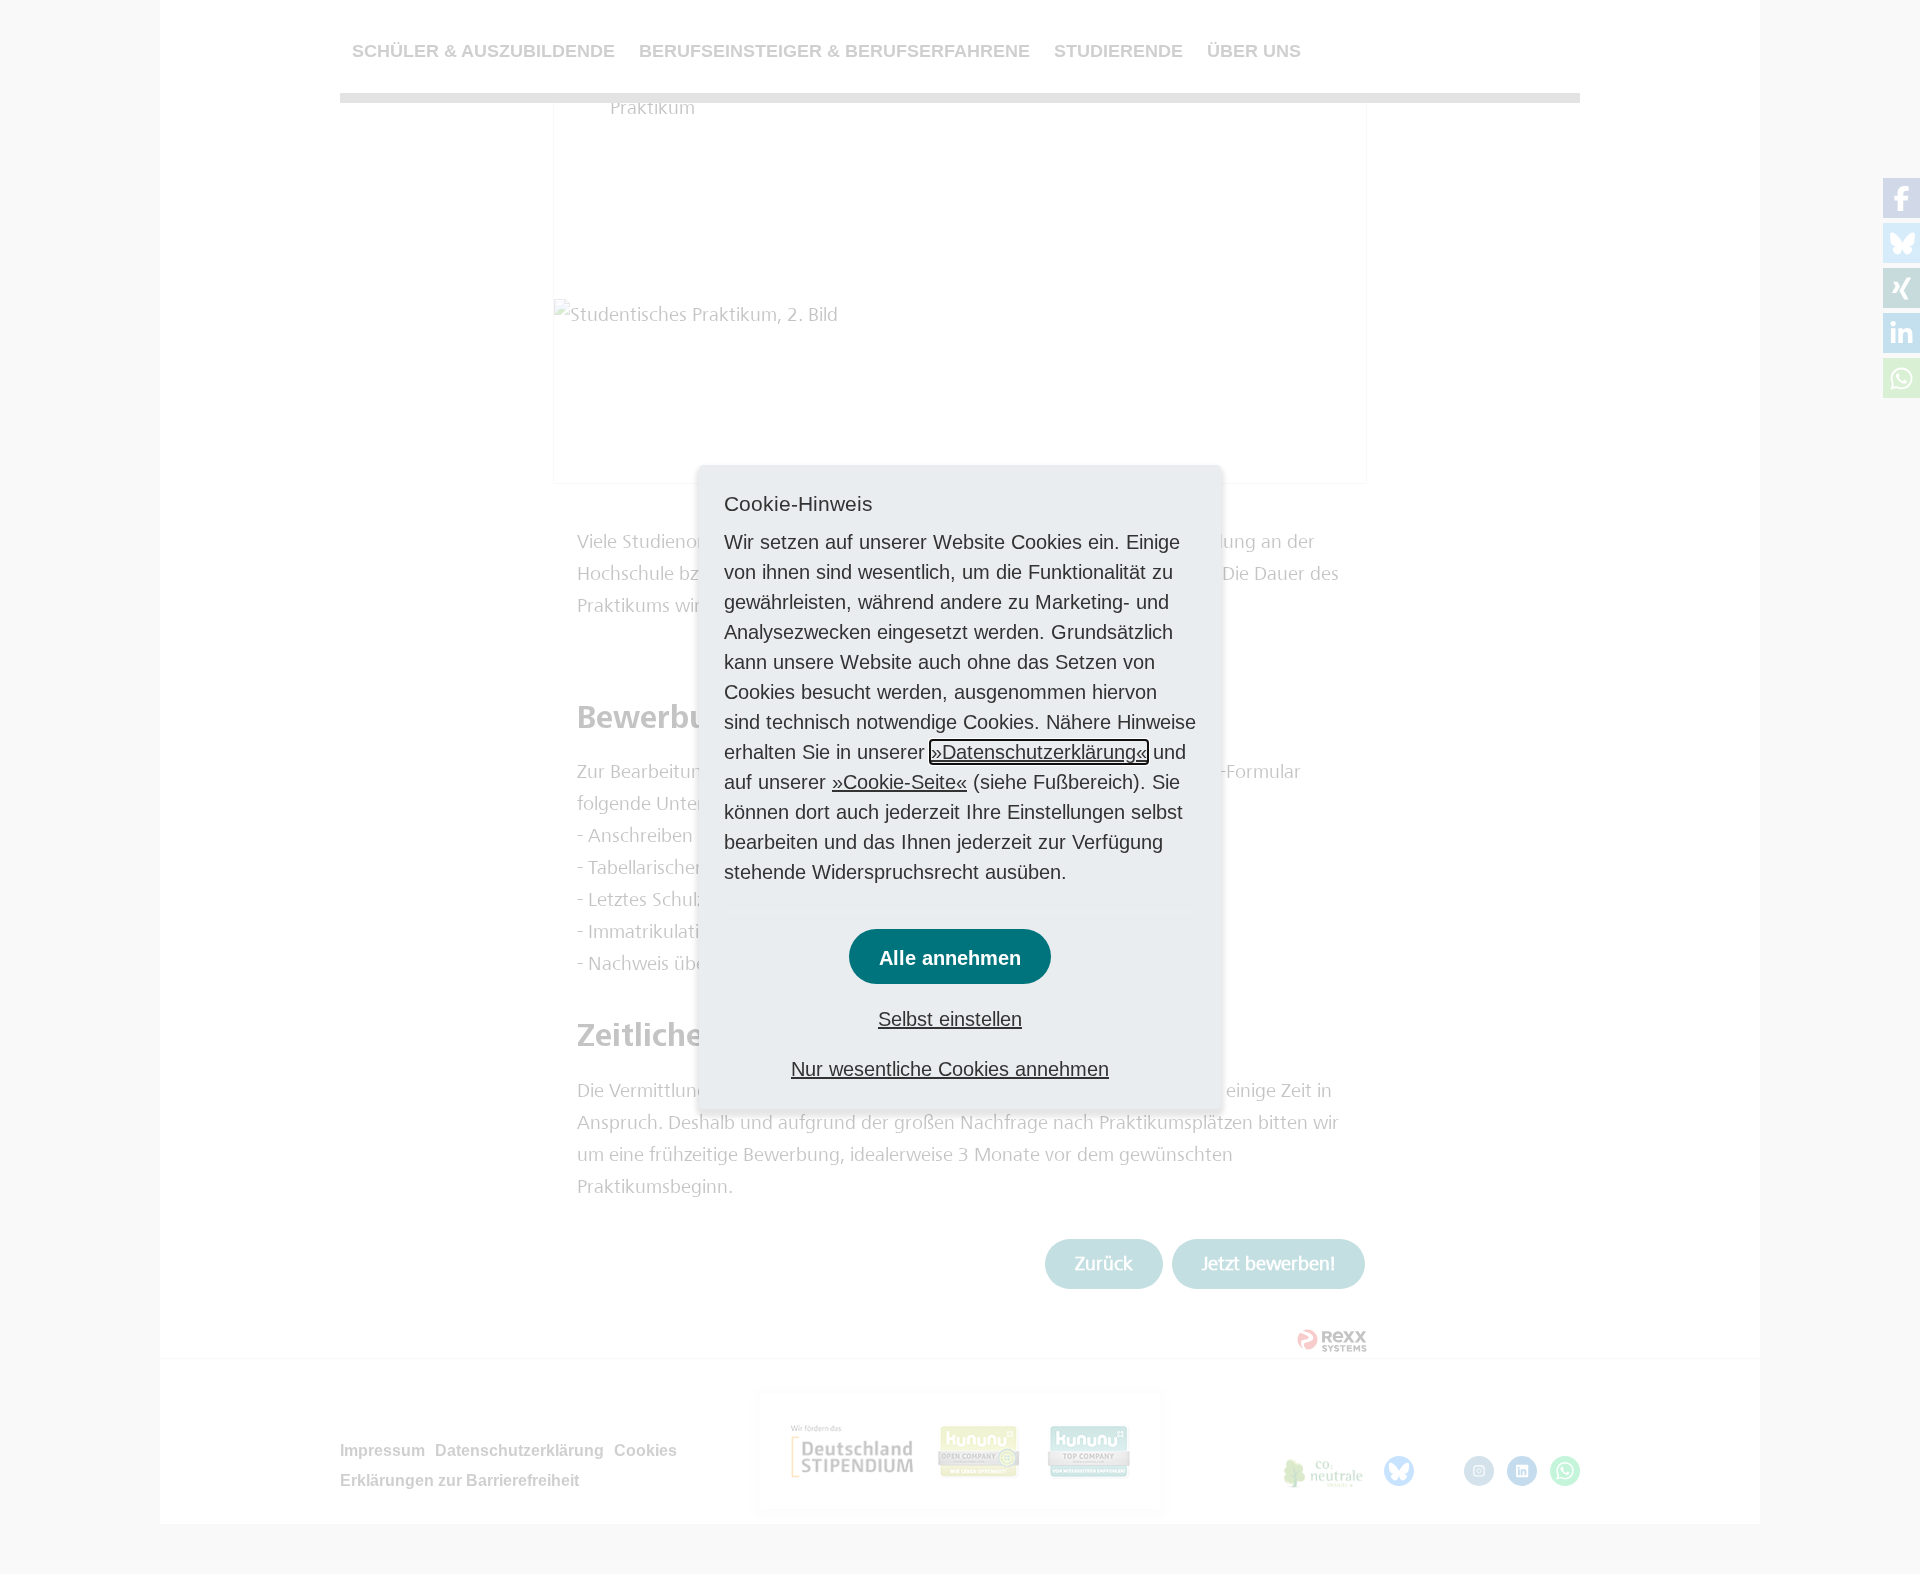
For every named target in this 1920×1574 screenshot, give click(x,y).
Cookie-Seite (899, 782)
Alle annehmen (950, 958)
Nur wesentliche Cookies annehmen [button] (950, 1069)
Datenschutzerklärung (1039, 752)
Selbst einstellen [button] (950, 1019)
